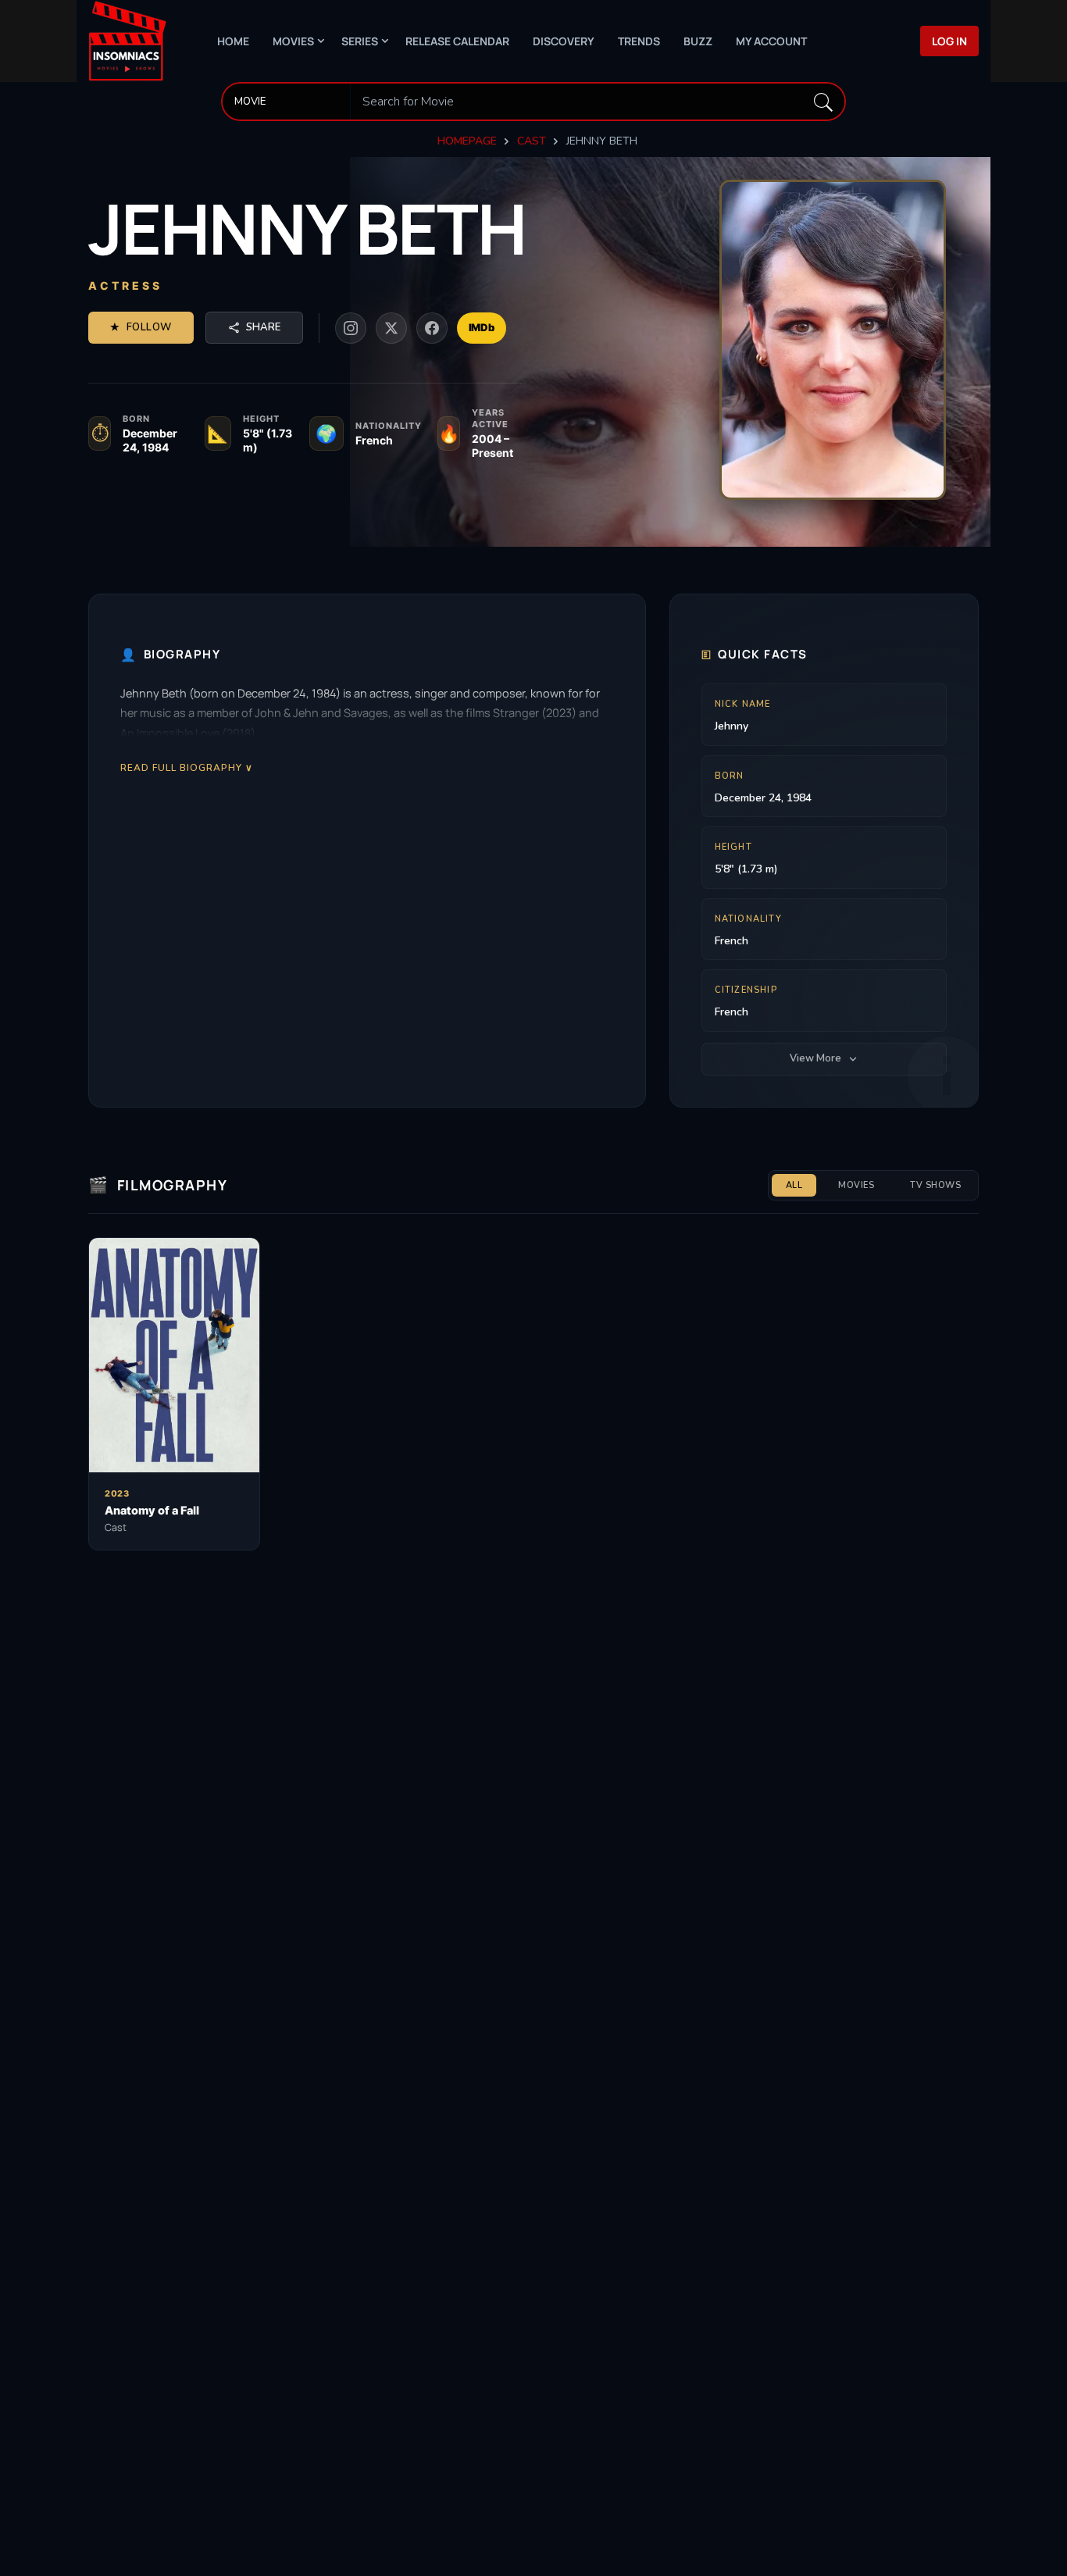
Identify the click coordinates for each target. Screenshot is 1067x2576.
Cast (532, 141)
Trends (639, 41)
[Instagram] (351, 328)
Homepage (467, 141)
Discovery (564, 41)
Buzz (698, 41)
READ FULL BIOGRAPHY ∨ (187, 767)
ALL (794, 1185)
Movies (293, 41)
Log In (949, 41)
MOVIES (856, 1185)
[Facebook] (432, 328)
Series (360, 41)
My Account (771, 41)
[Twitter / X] (391, 328)
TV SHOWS (935, 1185)
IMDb (482, 327)
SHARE (263, 327)
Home (233, 41)
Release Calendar (457, 41)
